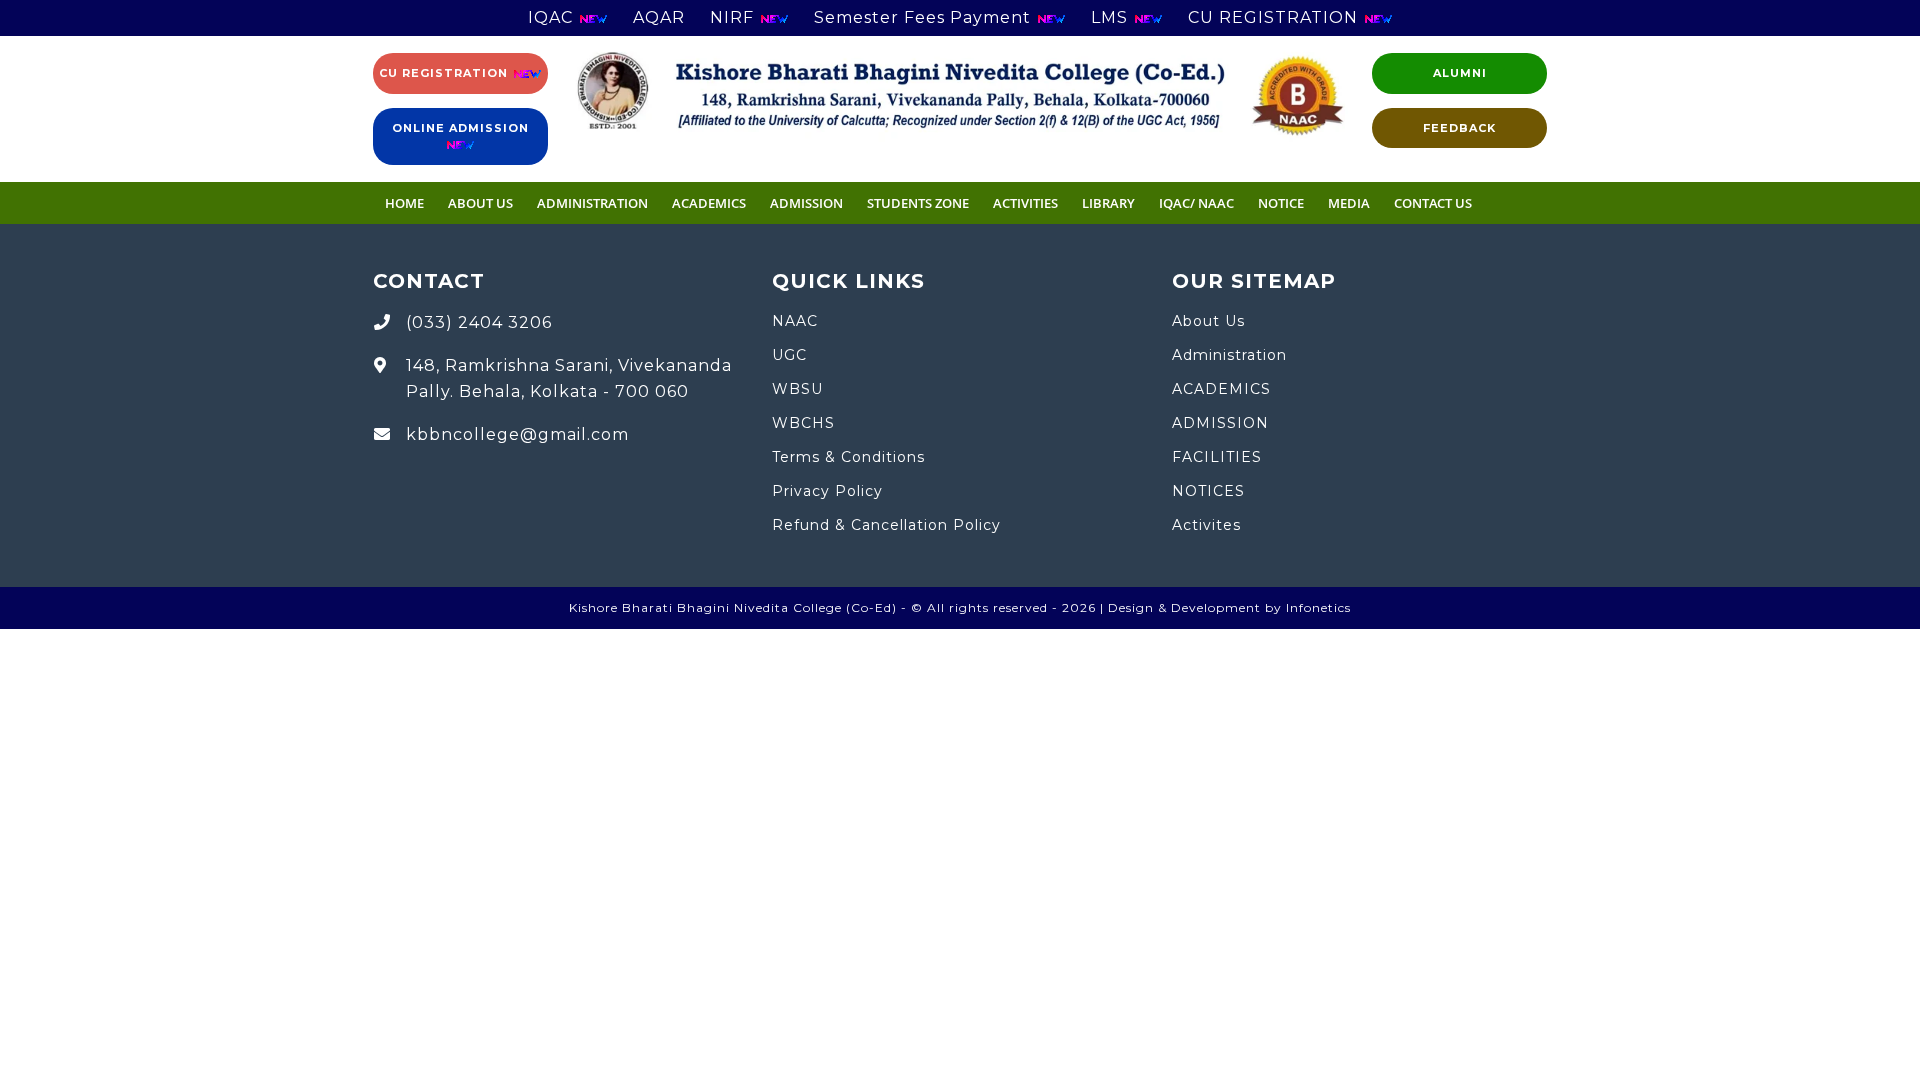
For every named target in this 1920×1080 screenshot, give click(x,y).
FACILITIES (1217, 457)
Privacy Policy (827, 491)
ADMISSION (806, 203)
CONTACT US (1433, 203)
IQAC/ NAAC (1196, 203)
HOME (404, 203)
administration (592, 203)
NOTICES (1208, 491)
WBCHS (803, 423)
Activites (1206, 525)
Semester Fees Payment (925, 17)
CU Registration (445, 73)
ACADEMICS (709, 203)
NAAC (795, 321)
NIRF (734, 17)
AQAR (659, 17)
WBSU (797, 389)
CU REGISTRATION (1275, 17)
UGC (789, 355)
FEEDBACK (1459, 128)
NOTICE (1281, 203)
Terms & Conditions (848, 457)
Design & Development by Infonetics (1229, 607)
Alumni (1460, 73)
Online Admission (460, 128)
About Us (480, 203)
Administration (1229, 355)
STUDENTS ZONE (918, 203)
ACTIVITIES (1025, 203)
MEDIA (1349, 203)
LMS (1112, 17)
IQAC (553, 17)
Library (1108, 203)
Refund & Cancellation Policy (886, 525)
